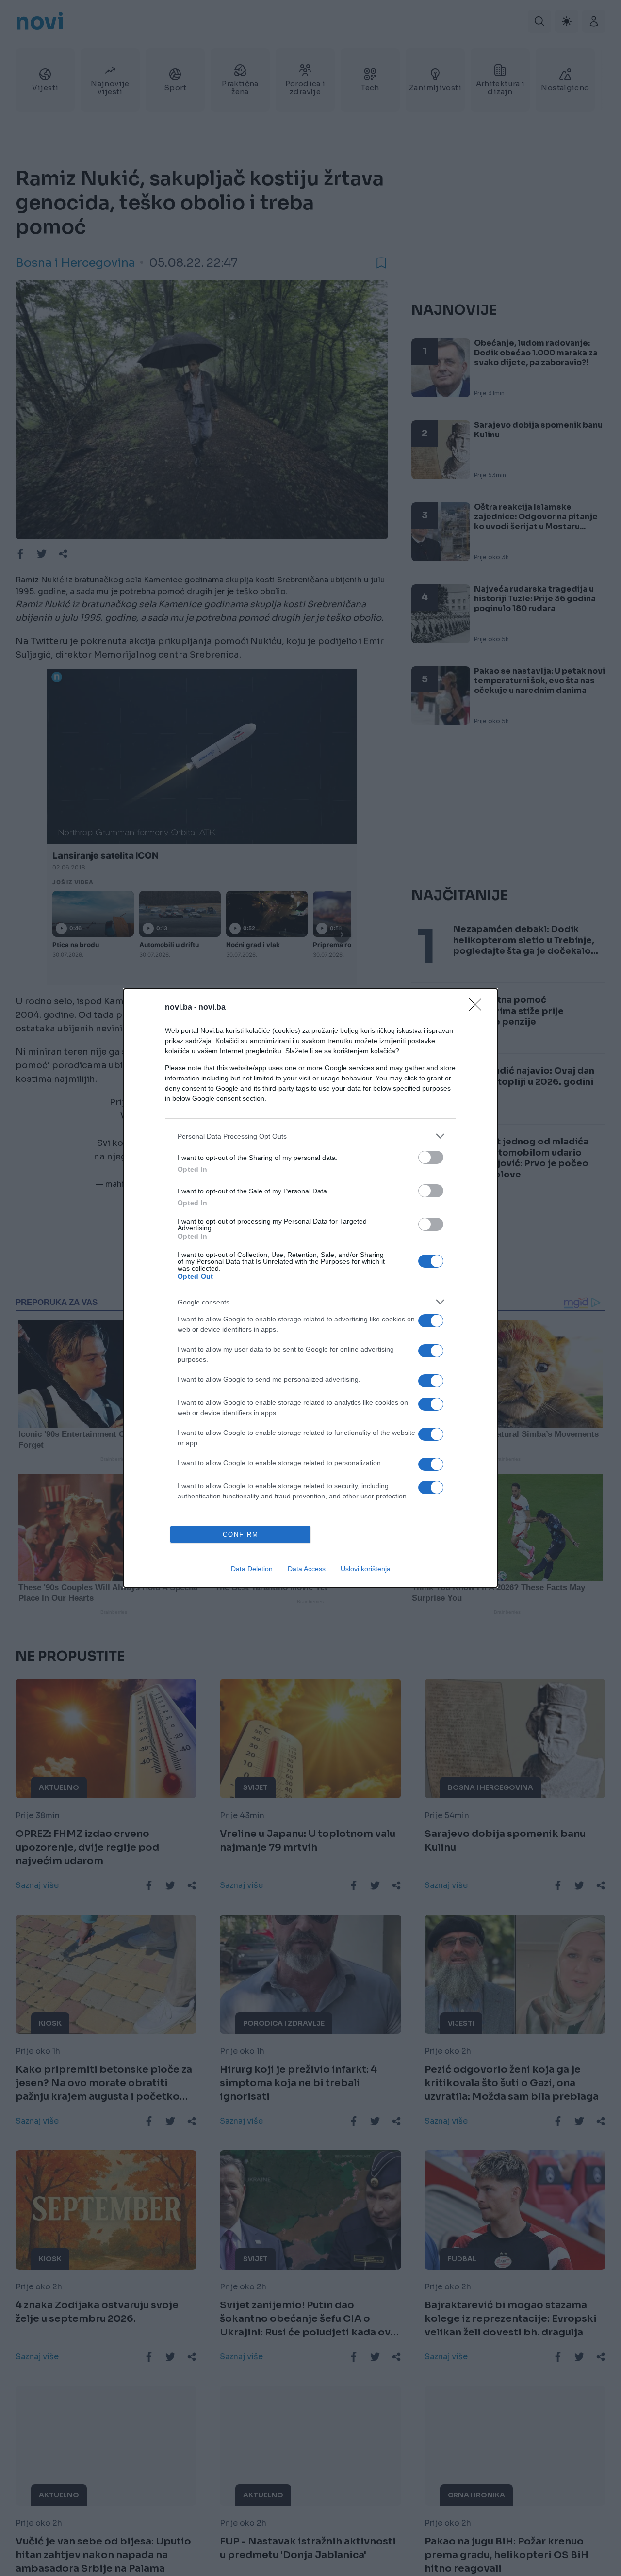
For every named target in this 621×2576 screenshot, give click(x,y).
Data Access (307, 1569)
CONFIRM (241, 1535)
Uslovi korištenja (366, 1569)
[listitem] (310, 1136)
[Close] (478, 1008)
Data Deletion (252, 1569)
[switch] (431, 1157)
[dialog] (310, 1288)
